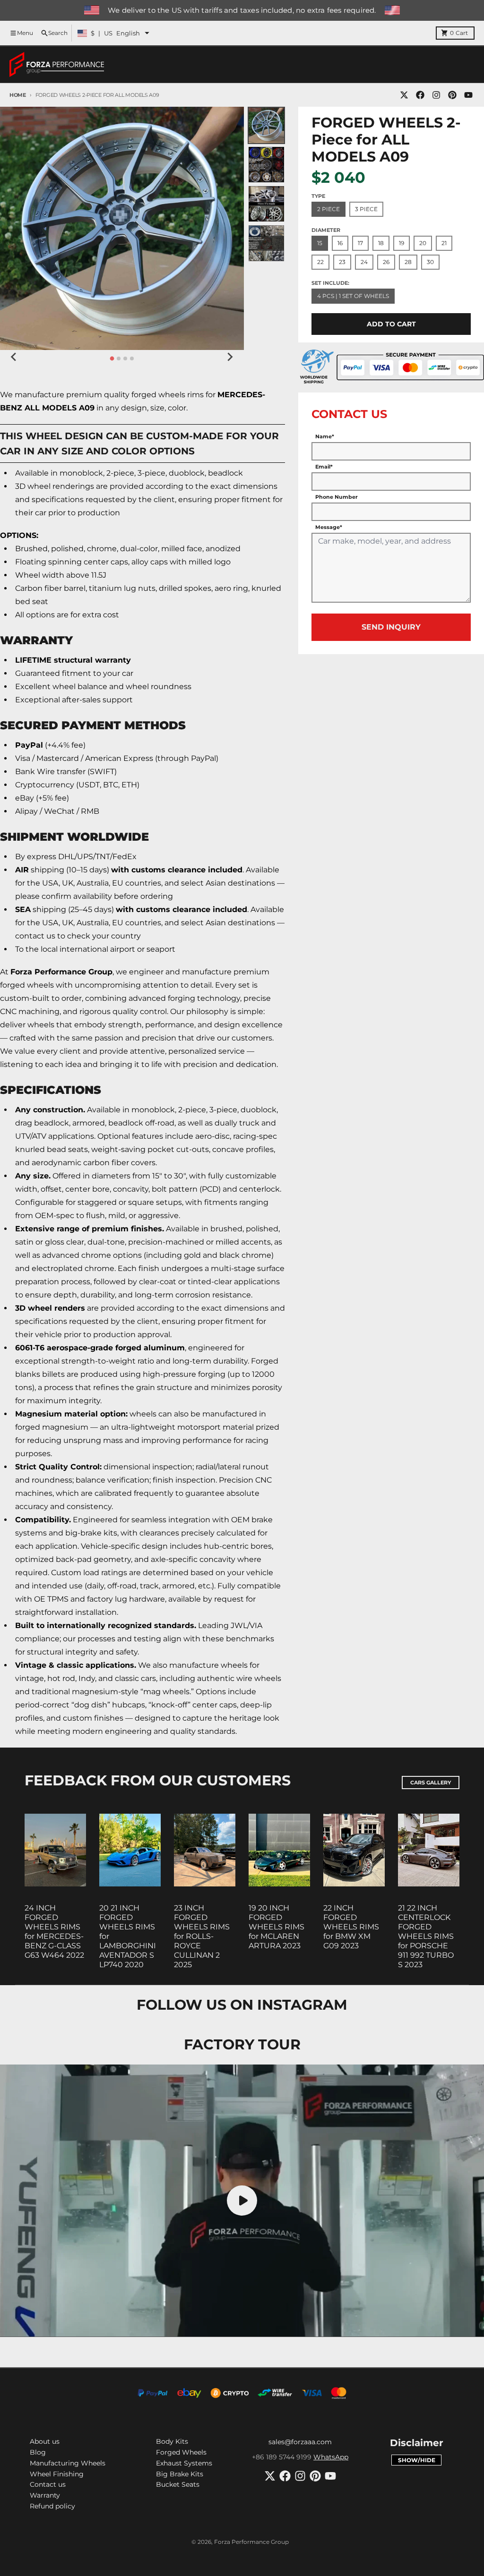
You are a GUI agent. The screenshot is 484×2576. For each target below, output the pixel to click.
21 (444, 243)
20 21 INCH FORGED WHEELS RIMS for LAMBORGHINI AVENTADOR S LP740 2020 (128, 1936)
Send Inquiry (391, 627)
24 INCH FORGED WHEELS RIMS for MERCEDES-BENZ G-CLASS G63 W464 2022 (54, 1932)
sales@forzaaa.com (300, 2442)
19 (402, 243)
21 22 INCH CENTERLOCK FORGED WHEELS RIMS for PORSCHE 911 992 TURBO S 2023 (426, 1936)
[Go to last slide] (14, 357)
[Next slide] (230, 357)
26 (386, 262)
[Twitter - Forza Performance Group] (404, 95)
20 (423, 243)
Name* (325, 436)
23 (342, 262)
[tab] (112, 358)
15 (320, 243)
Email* (324, 467)
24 (364, 262)
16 (340, 243)
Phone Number (337, 497)
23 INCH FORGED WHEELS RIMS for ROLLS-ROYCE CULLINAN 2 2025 (202, 1936)
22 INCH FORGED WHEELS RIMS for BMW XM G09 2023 (351, 1927)
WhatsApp (331, 2457)
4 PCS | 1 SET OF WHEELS (353, 296)
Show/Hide (417, 2460)
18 (381, 243)
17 (360, 243)
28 (408, 262)
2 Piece (328, 209)
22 (320, 262)
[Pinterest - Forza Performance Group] (452, 95)
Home (18, 95)
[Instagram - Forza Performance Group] (436, 95)
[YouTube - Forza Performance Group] (468, 95)
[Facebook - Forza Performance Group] (420, 95)
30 (430, 262)
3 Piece (366, 209)
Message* (329, 527)
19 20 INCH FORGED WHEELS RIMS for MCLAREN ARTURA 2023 (277, 1927)
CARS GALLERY (431, 1783)
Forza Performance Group (251, 2542)
